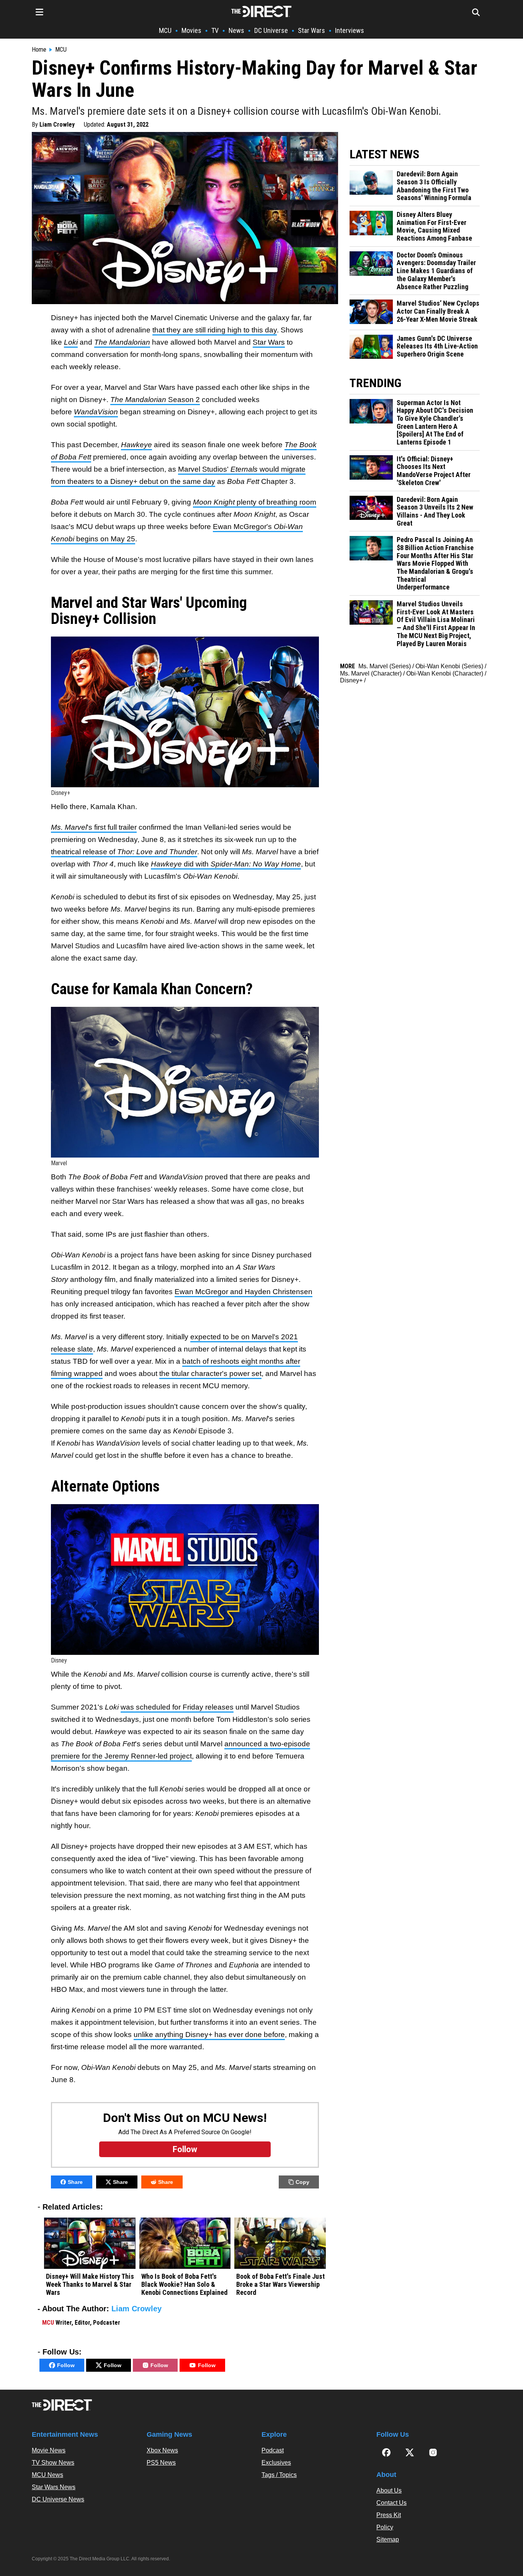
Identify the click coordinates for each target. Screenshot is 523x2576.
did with (226, 864)
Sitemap (388, 2539)
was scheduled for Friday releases (177, 1707)
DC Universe (271, 30)
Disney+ (351, 680)
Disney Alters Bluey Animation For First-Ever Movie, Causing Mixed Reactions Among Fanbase (434, 226)
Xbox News (162, 2450)
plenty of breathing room (255, 502)
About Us (389, 2491)
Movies (191, 30)
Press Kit (389, 2515)
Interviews (350, 30)
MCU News (47, 2475)
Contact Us (391, 2503)
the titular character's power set (210, 1373)
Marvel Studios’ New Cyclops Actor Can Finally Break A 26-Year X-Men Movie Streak (438, 311)
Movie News (49, 2450)
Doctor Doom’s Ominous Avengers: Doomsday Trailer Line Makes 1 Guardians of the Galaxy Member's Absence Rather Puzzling (436, 271)
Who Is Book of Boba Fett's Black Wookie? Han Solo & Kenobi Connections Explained (184, 2284)
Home (39, 50)
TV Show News (53, 2463)
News (236, 30)
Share (75, 2182)
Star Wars (311, 30)
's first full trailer (94, 827)
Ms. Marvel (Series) (385, 666)
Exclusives (276, 2463)
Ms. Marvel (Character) (371, 673)
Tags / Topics (279, 2475)
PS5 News (161, 2463)
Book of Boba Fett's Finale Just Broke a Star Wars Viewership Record (280, 2284)
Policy (385, 2527)
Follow (66, 2365)
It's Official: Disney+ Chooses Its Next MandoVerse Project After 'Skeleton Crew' (434, 471)
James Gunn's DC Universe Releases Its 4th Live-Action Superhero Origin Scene (437, 346)
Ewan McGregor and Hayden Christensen (244, 1292)
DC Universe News (58, 2499)
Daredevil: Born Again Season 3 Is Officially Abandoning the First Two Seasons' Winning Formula (434, 186)
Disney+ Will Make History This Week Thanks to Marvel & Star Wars (90, 2284)
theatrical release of (124, 852)
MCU (165, 30)
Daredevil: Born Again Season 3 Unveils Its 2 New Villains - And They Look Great (435, 511)
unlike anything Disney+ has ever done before (209, 2035)
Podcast (273, 2450)
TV (215, 30)
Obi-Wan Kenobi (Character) (445, 673)
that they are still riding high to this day (215, 330)
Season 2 (155, 400)
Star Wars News (54, 2487)
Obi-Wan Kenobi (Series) (449, 666)
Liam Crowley (57, 125)
